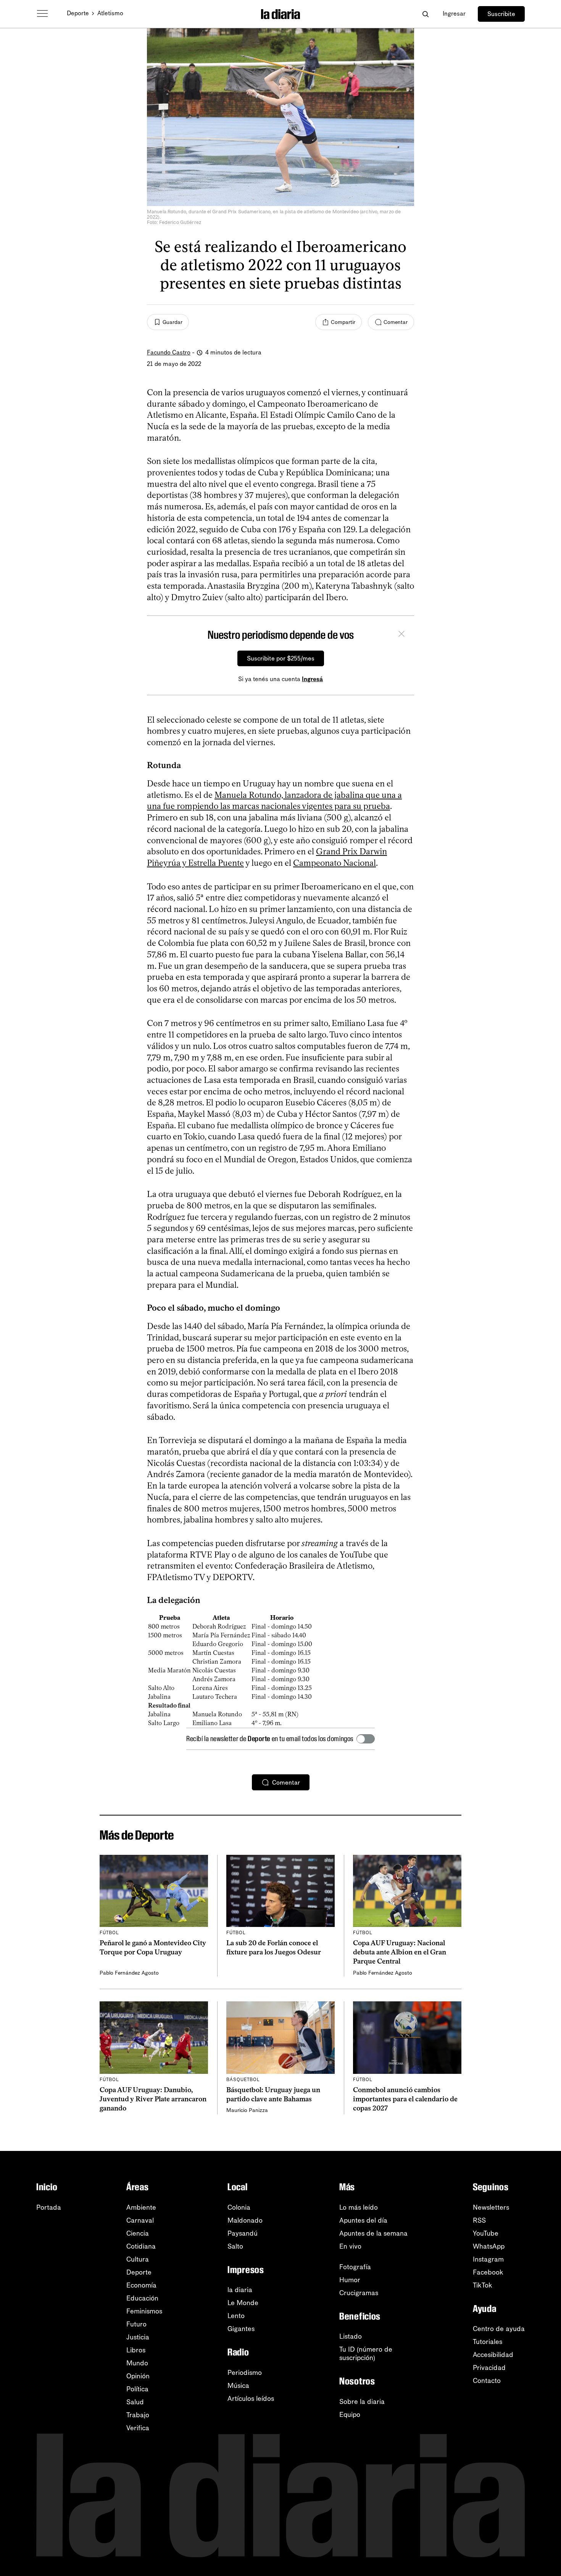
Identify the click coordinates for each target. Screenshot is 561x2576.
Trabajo (138, 2415)
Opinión (138, 2376)
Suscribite (501, 14)
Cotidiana (141, 2246)
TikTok (483, 2285)
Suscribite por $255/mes (281, 658)
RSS (479, 2220)
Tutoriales (488, 2342)
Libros (136, 2350)
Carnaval (140, 2220)
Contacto (487, 2381)
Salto (235, 2246)
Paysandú (243, 2233)
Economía (141, 2285)
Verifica (138, 2428)
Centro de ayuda (499, 2329)
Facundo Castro (169, 352)
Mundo (137, 2363)
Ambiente (141, 2207)
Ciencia (138, 2233)
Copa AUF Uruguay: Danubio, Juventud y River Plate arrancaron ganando (153, 2099)
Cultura (138, 2259)
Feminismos (144, 2311)
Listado (351, 2336)
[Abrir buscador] (425, 14)
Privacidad (489, 2368)
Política (137, 2389)
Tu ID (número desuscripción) (366, 2354)
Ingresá (312, 679)
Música (238, 2386)
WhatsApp (489, 2246)
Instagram (488, 2259)
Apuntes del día (363, 2220)
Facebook (488, 2272)
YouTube (486, 2233)
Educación (142, 2298)
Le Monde (243, 2303)
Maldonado (245, 2220)
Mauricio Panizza (247, 2110)
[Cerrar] (401, 635)
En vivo (350, 2246)
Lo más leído (359, 2207)
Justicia (138, 2337)
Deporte (78, 13)
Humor (350, 2280)
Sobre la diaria (362, 2402)
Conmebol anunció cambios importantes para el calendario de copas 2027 (405, 2099)
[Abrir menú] (42, 14)
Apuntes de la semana (373, 2233)
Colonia (239, 2207)
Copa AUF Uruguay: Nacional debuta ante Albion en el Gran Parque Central (400, 1952)
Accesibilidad (493, 2355)
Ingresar (454, 14)
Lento (236, 2316)
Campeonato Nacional (335, 863)
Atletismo (110, 13)
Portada (49, 2207)
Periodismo (245, 2373)
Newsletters (491, 2207)
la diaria (240, 2290)
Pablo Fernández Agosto (129, 1973)
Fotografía (355, 2267)
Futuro (136, 2324)
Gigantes (241, 2329)
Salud (135, 2402)
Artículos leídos (251, 2399)
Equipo (350, 2415)
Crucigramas (359, 2293)
